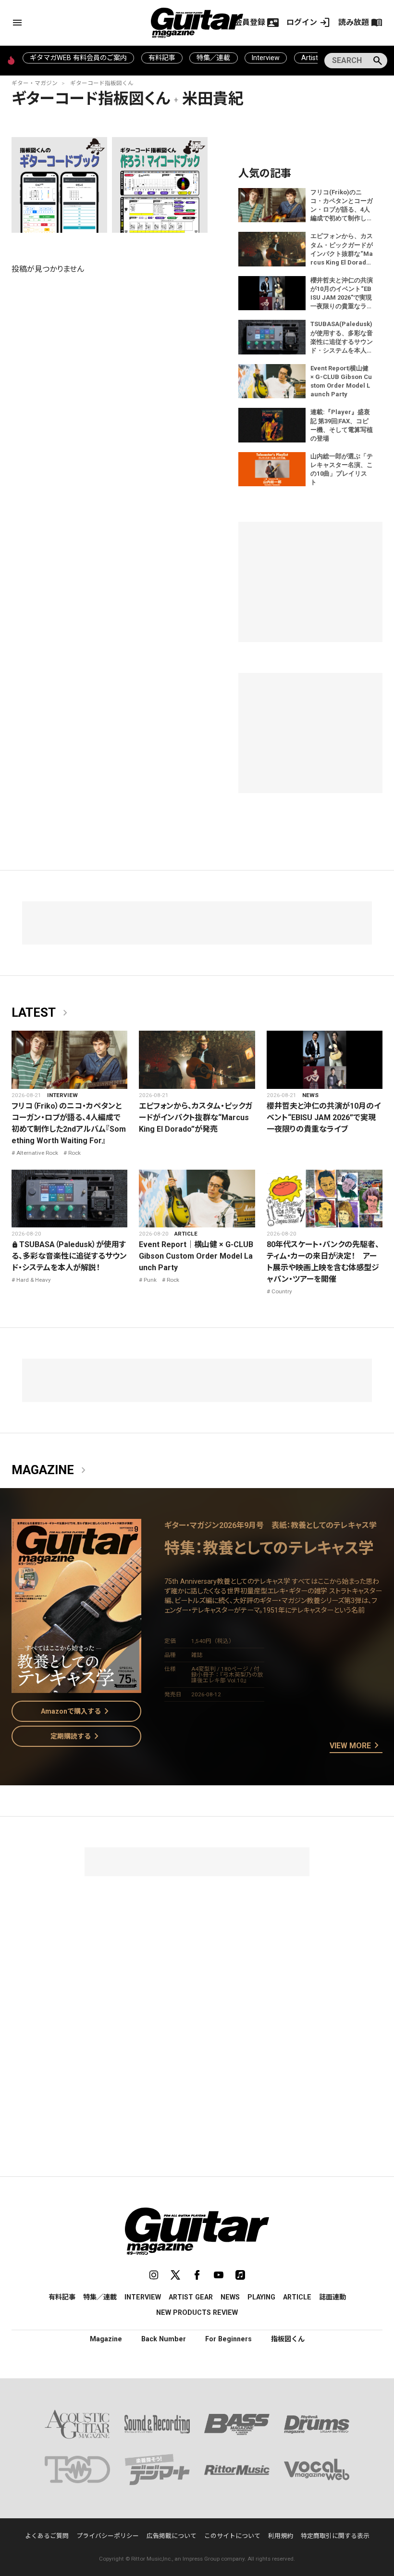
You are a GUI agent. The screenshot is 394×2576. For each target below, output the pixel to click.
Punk (150, 1280)
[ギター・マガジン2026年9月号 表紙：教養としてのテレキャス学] (76, 1687)
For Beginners (228, 2339)
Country (282, 1291)
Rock (74, 1153)
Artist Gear (191, 2297)
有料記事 (162, 58)
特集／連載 (213, 58)
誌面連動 (332, 2297)
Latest (41, 1013)
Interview (266, 58)
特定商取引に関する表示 (335, 2536)
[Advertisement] (197, 1944)
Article (186, 1234)
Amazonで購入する (77, 1711)
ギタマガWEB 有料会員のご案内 (78, 58)
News (310, 1095)
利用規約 (281, 2536)
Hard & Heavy (34, 1280)
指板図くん (288, 2339)
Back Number (164, 2339)
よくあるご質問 (47, 2536)
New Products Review (197, 2312)
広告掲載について (172, 2536)
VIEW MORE (356, 1746)
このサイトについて (232, 2536)
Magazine (50, 1470)
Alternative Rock (37, 1153)
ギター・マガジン (35, 83)
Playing (261, 2297)
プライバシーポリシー (108, 2536)
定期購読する (76, 1736)
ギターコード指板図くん (102, 83)
